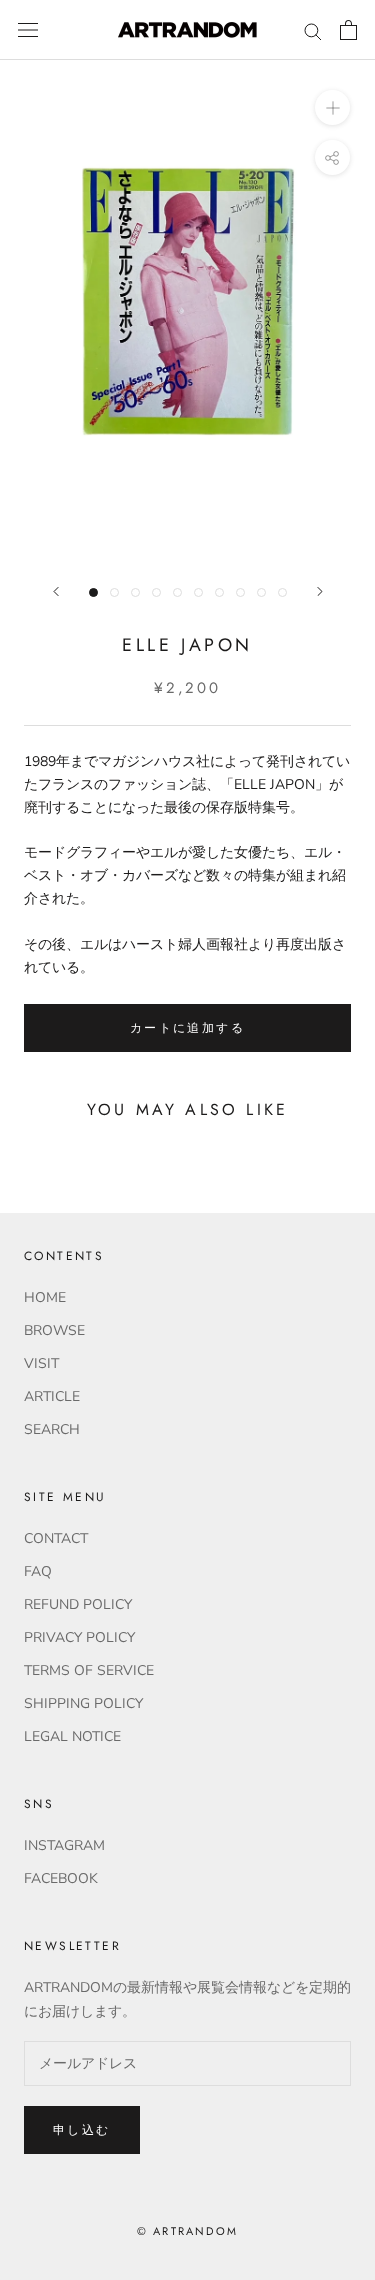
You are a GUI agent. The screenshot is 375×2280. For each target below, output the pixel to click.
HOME (45, 1297)
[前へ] (56, 591)
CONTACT (56, 1538)
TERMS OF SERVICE (89, 1670)
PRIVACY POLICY (79, 1637)
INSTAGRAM (64, 1845)
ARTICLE (52, 1396)
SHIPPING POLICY (83, 1703)
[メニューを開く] (28, 30)
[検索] (313, 30)
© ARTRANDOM (187, 2231)
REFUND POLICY (78, 1604)
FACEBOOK (61, 1878)
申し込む (82, 2130)
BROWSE (54, 1330)
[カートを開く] (348, 30)
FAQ (38, 1571)
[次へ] (320, 591)
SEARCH (52, 1429)
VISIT (41, 1363)
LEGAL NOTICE (72, 1736)
